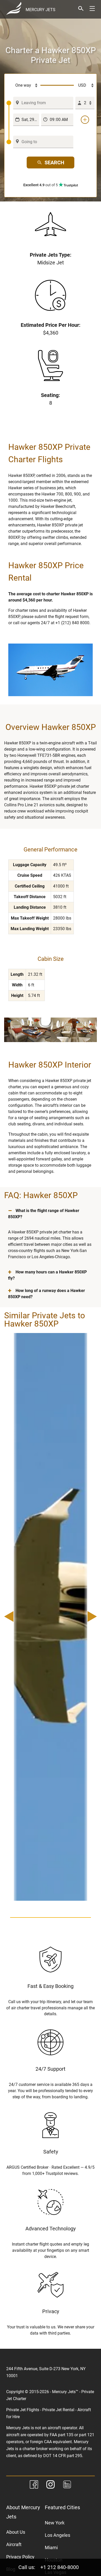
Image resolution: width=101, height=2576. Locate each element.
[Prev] (11, 1617)
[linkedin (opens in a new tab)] (67, 2485)
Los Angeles (57, 2535)
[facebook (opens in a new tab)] (34, 2485)
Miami (51, 2547)
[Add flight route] (85, 120)
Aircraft (14, 2544)
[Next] (90, 1617)
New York (55, 2523)
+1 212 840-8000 (60, 2567)
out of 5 (41, 185)
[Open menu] (92, 9)
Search (54, 162)
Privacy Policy (20, 2557)
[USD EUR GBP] (84, 85)
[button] (51, 1214)
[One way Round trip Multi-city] (23, 85)
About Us (16, 2532)
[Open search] (81, 9)
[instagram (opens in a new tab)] (51, 2485)
